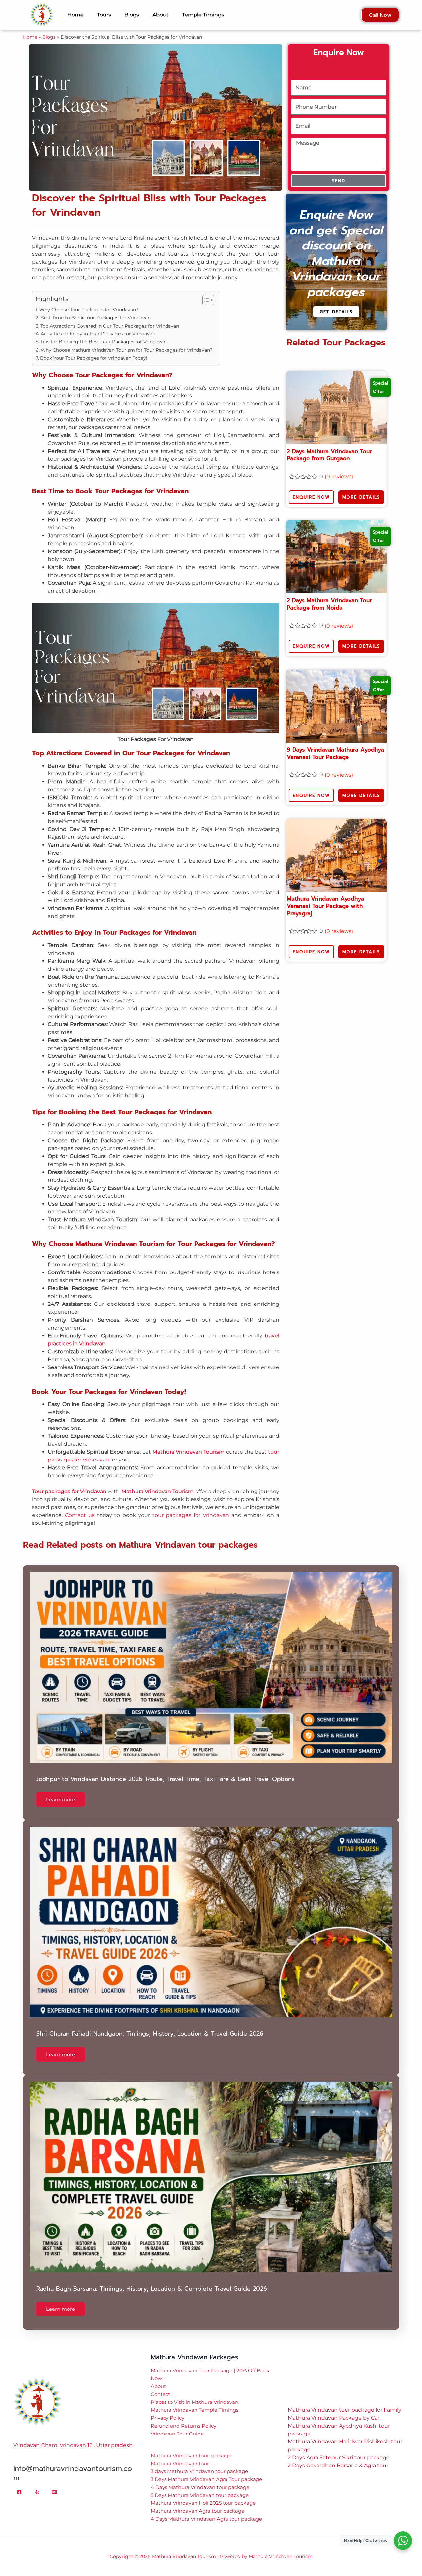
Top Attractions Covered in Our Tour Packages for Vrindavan (110, 316)
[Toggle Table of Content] (205, 290)
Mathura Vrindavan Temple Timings (195, 2400)
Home (30, 27)
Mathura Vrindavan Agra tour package (197, 2501)
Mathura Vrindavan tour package (191, 2446)
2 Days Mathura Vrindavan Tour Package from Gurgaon (329, 445)
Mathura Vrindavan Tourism (188, 1442)
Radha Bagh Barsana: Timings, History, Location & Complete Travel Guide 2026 (152, 2279)
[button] (211, 2571)
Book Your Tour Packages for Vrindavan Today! (94, 348)
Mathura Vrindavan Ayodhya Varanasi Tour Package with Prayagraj (325, 896)
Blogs (49, 27)
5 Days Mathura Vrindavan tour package (200, 2485)
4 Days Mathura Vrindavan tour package (200, 2477)
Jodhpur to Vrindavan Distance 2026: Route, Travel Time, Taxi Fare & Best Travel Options (166, 1769)
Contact (160, 2384)
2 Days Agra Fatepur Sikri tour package (339, 2448)
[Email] (54, 2482)
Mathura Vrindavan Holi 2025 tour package (203, 2493)
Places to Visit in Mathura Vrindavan (195, 2392)
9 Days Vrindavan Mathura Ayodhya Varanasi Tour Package (335, 743)
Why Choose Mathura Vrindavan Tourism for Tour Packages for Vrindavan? (126, 340)
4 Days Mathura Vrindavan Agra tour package (206, 2509)
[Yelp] (37, 2482)
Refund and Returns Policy (183, 2416)
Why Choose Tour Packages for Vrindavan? (89, 300)
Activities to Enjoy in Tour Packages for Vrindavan (98, 324)
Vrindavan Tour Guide (177, 2424)
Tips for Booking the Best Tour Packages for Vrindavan (103, 332)
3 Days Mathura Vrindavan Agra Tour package (206, 2469)
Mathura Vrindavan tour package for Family (345, 2400)
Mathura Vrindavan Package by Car (334, 2408)
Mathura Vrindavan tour (180, 2453)
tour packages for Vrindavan (191, 1505)
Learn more (60, 1790)
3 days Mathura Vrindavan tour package (199, 2461)
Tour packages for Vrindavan (69, 1481)
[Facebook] (19, 2482)
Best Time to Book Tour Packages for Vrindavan (95, 308)
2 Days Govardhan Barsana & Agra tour (338, 2455)
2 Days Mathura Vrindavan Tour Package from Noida (329, 594)
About (158, 2376)
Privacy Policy (167, 2408)
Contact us (80, 1505)
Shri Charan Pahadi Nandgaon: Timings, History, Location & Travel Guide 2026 (150, 2024)
